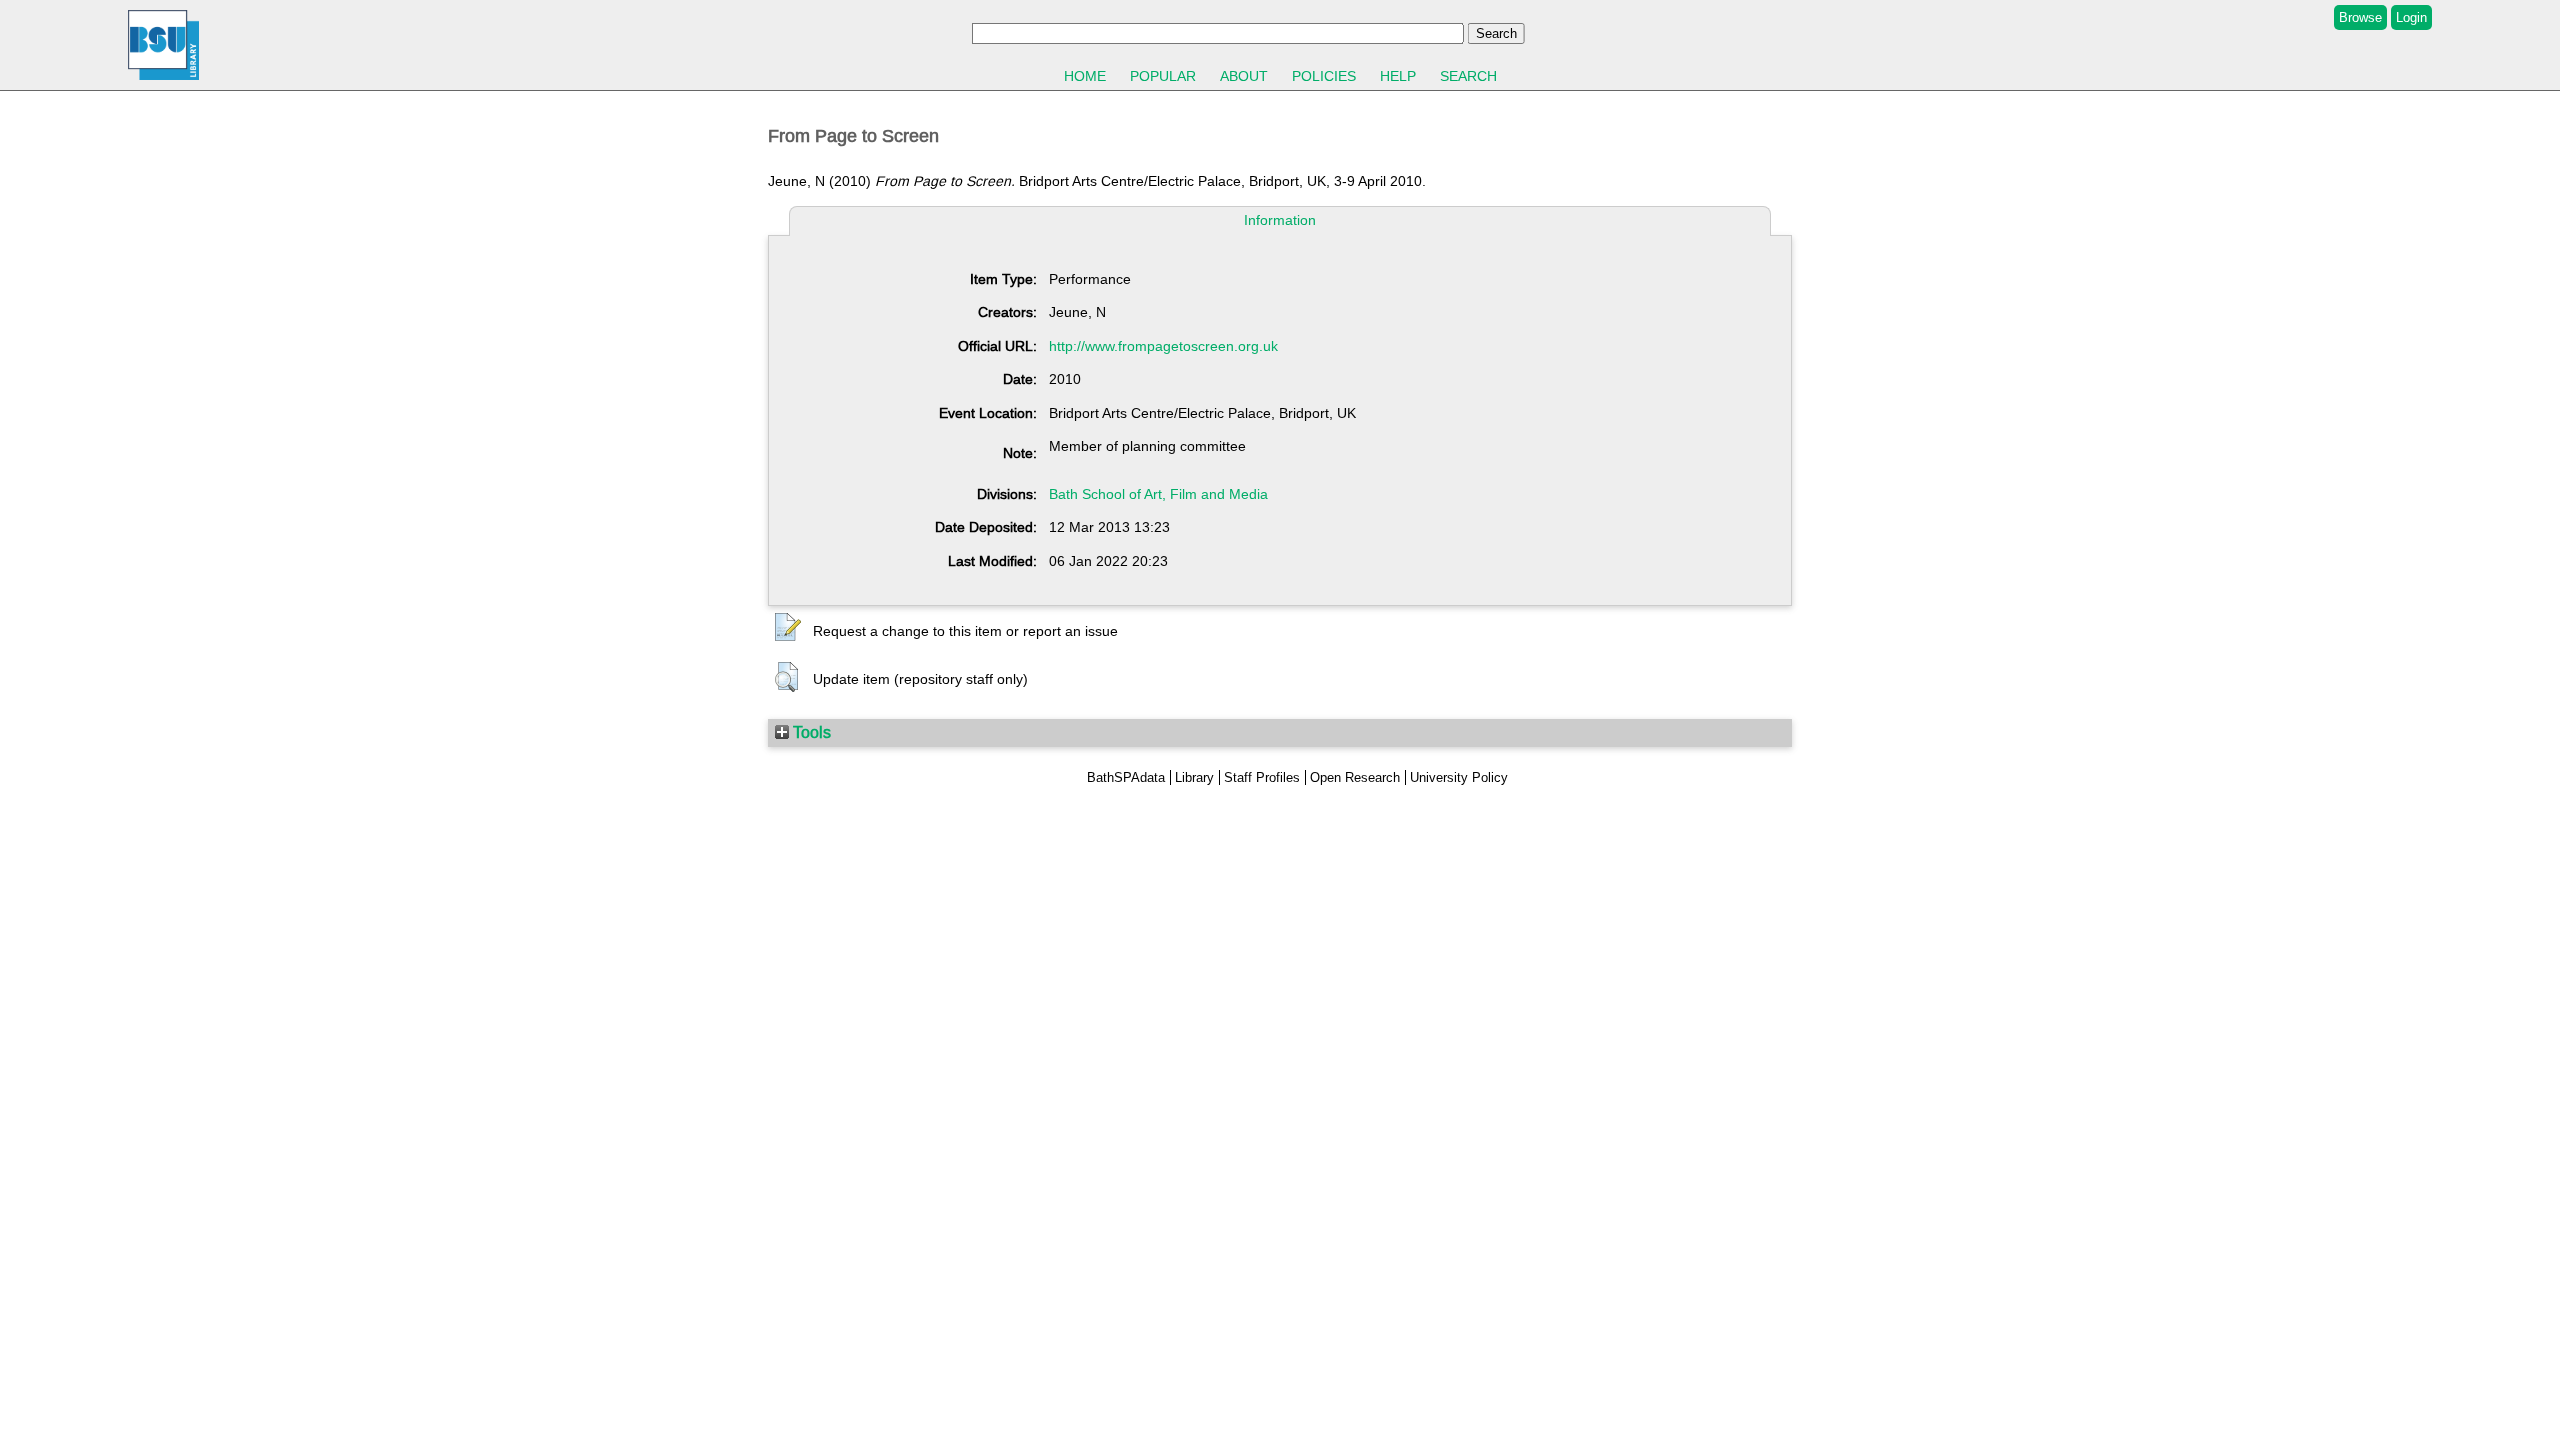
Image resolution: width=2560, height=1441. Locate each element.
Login (2411, 17)
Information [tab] (1280, 220)
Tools (810, 732)
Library (1194, 777)
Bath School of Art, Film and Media (1158, 494)
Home (1085, 76)
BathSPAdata (1126, 777)
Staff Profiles (1262, 777)
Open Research (1355, 777)
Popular (1163, 76)
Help (1398, 76)
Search (1468, 76)
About (1244, 76)
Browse (2360, 17)
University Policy (1459, 777)
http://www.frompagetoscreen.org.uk (1163, 346)
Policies (1324, 76)
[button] (788, 628)
